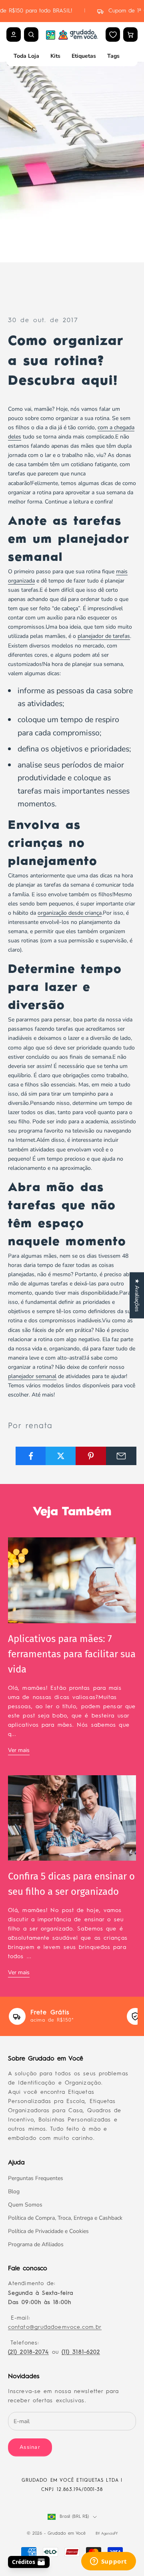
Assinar (30, 2447)
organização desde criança (70, 913)
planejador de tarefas (104, 636)
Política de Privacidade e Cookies (48, 2231)
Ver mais (19, 1750)
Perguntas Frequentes (36, 2178)
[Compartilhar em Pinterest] (91, 1456)
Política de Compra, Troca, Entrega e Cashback (65, 2218)
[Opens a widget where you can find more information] (108, 2562)
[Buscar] (31, 35)
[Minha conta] (14, 35)
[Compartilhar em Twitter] (61, 1456)
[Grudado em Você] (72, 35)
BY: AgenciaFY (107, 2534)
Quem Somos (25, 2205)
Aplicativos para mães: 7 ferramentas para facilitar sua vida (72, 1654)
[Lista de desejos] (113, 35)
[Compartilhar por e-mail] (121, 1456)
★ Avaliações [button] (137, 1295)
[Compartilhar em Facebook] (31, 1456)
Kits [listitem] (55, 56)
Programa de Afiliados (36, 2244)
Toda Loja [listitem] (26, 56)
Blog (14, 2191)
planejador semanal (32, 1376)
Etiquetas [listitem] (84, 56)
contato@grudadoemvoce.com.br (55, 2327)
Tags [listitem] (113, 56)
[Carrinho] (130, 35)
